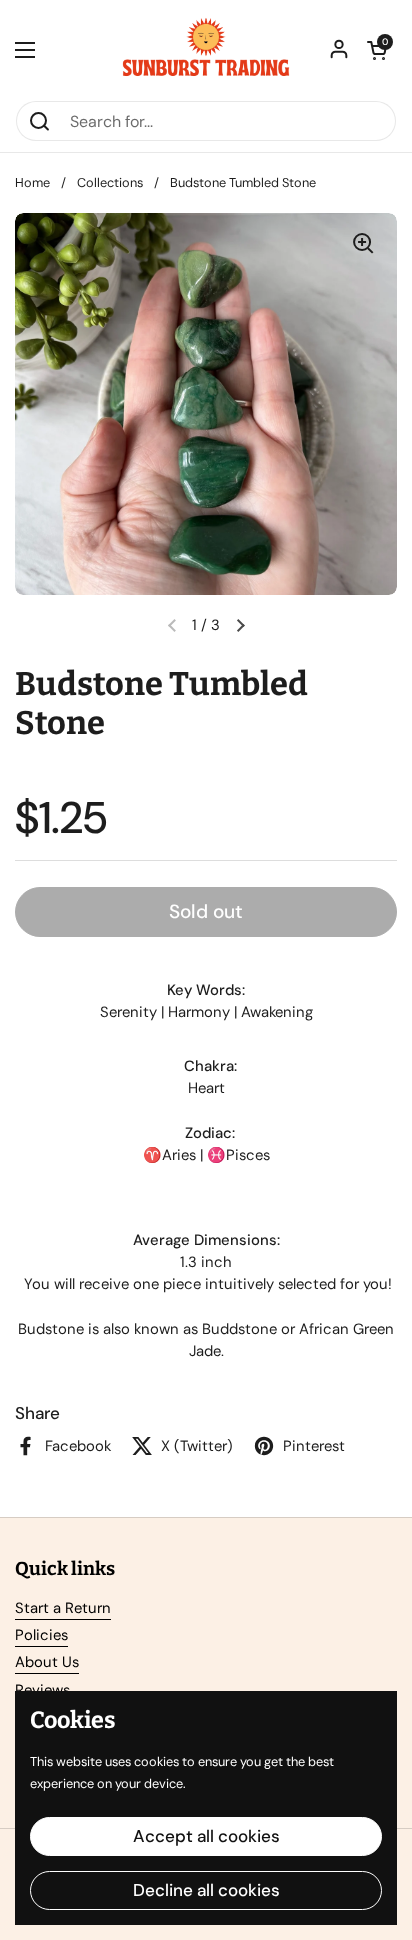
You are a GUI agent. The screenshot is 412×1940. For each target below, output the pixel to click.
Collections (110, 182)
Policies (41, 1635)
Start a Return (63, 1608)
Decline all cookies (206, 1890)
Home (32, 182)
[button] (377, 50)
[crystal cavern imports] (206, 50)
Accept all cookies (206, 1836)
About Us (47, 1662)
